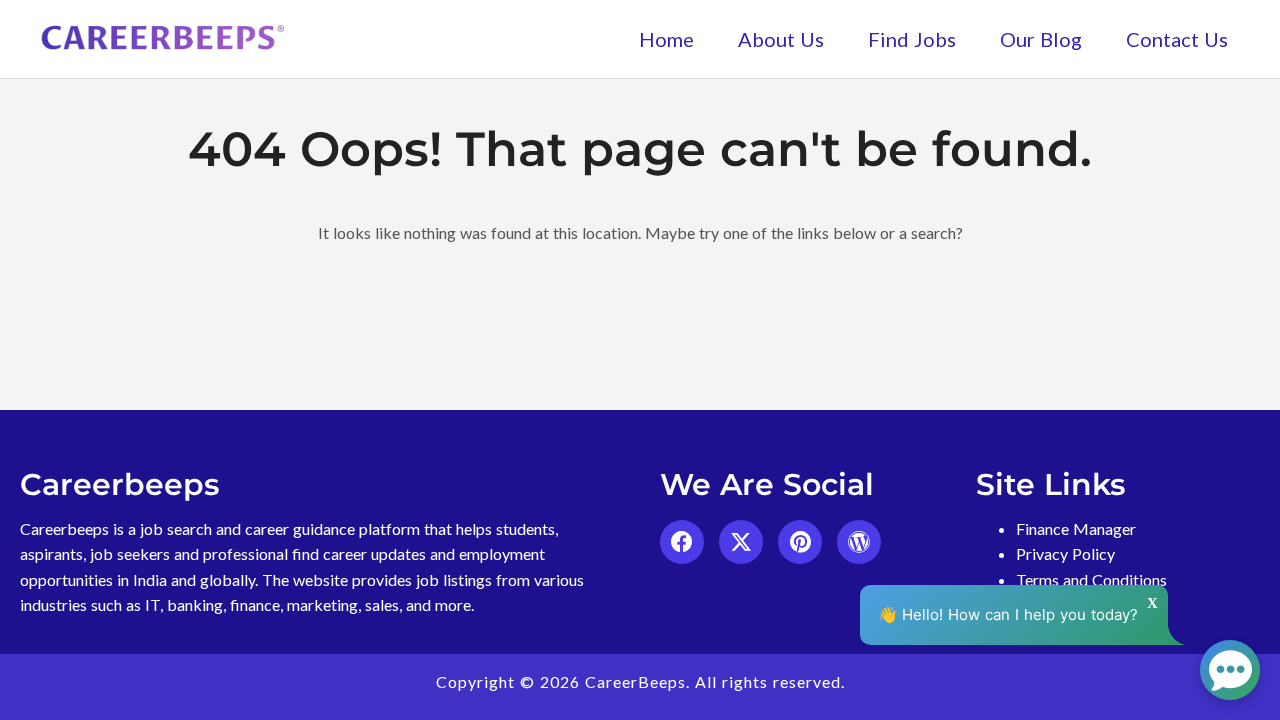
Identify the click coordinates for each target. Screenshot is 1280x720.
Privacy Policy (1065, 553)
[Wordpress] (859, 542)
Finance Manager (1076, 528)
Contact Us (1177, 39)
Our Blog (1041, 39)
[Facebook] (682, 542)
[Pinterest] (800, 542)
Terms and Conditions (1091, 579)
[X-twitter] (741, 542)
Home (666, 39)
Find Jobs (912, 39)
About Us (781, 39)
